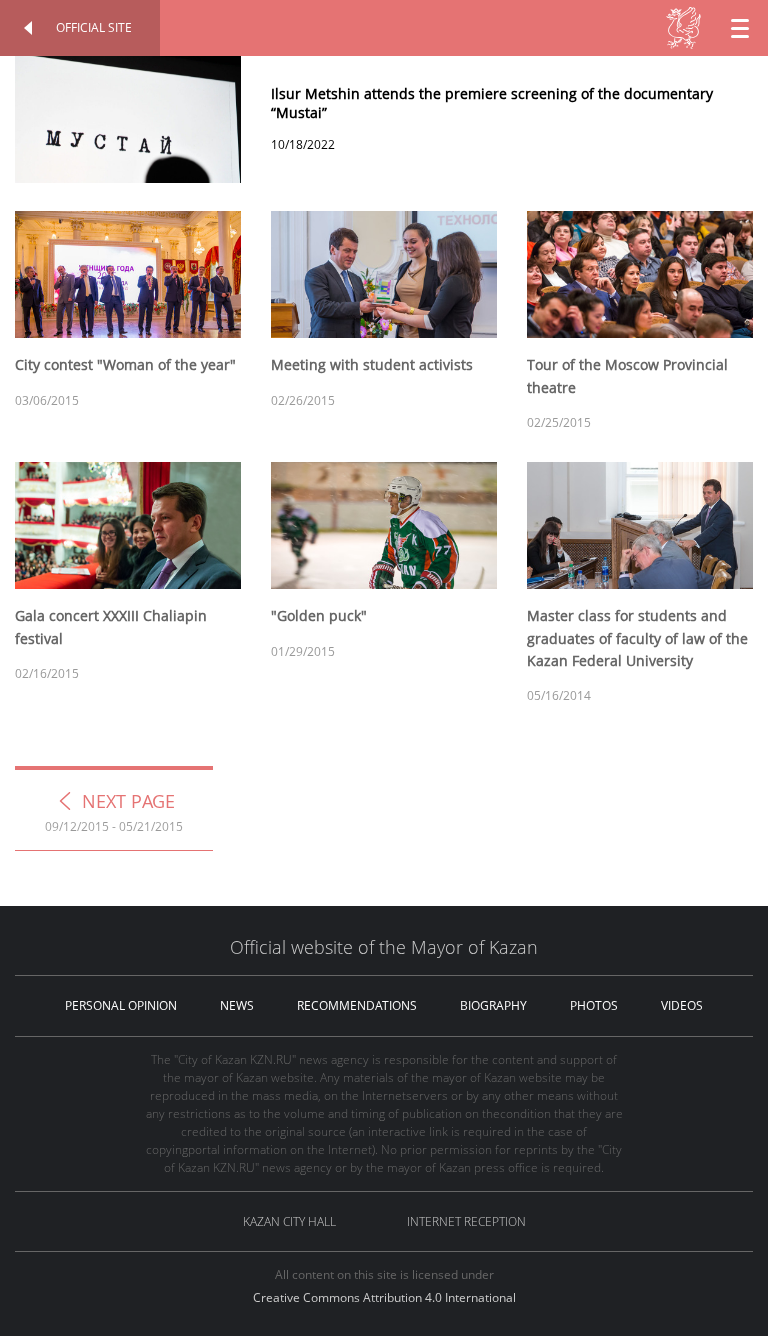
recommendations (357, 1005)
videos (682, 1005)
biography (493, 1005)
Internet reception (466, 1221)
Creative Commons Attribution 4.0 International (384, 1297)
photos (594, 1005)
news (237, 1005)
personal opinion (121, 1005)
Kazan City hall (289, 1221)
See (384, 77)
